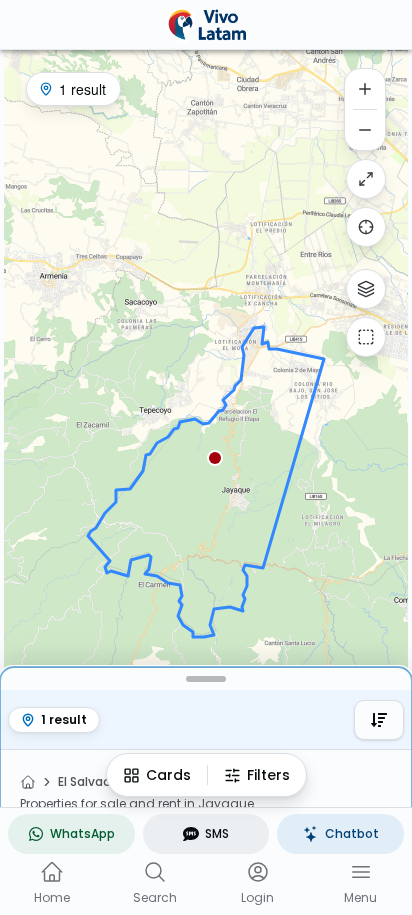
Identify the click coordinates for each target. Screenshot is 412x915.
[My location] (366, 227)
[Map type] (366, 289)
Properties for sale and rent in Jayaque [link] (137, 804)
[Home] (28, 782)
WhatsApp (82, 833)
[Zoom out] (365, 130)
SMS (217, 833)
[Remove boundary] (366, 337)
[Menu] (361, 872)
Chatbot (352, 833)
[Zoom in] (365, 89)
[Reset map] (366, 179)
